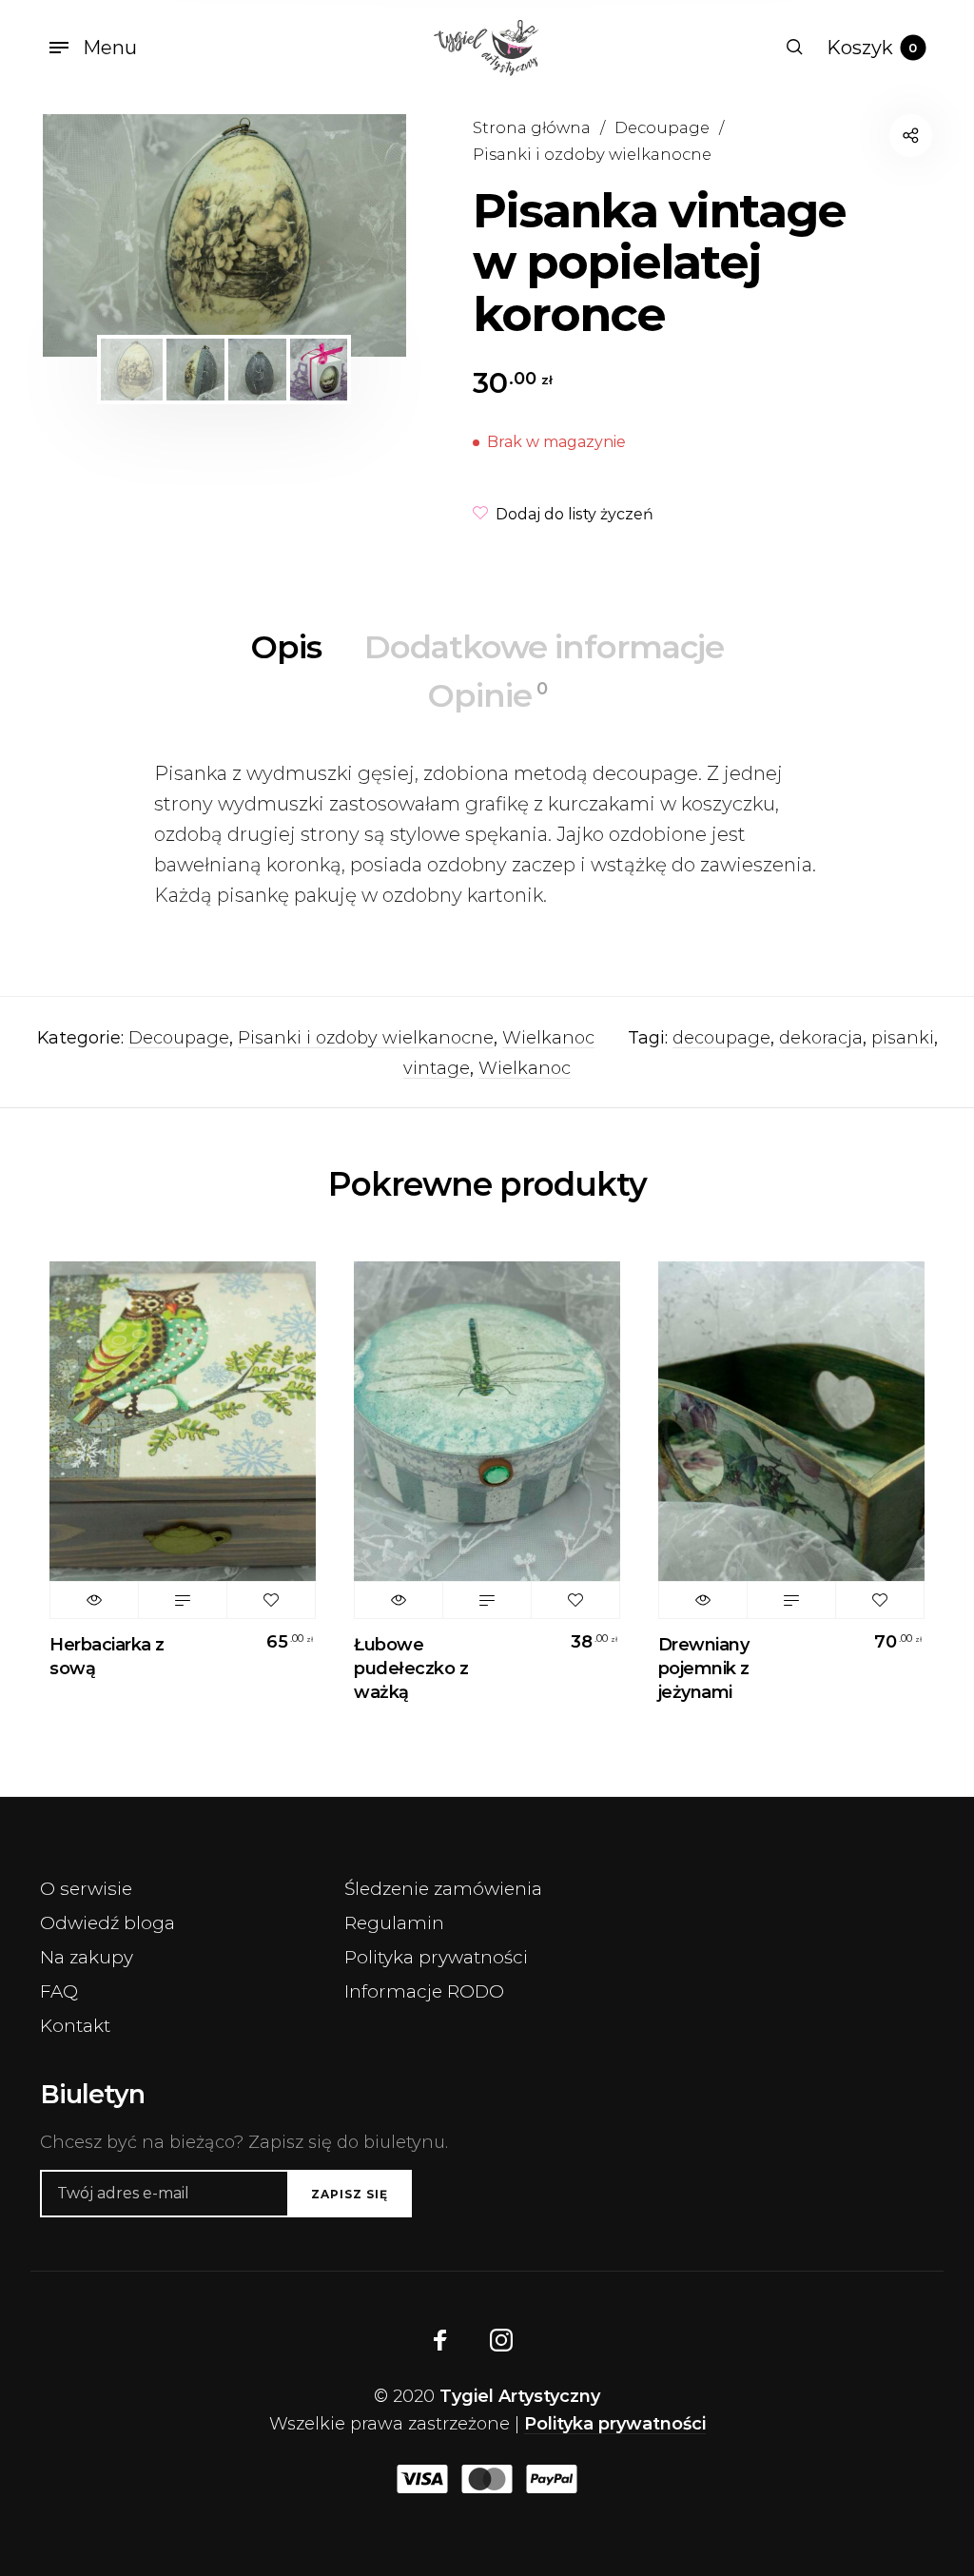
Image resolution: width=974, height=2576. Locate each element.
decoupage (721, 1038)
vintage (437, 1068)
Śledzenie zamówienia (443, 1889)
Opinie (487, 695)
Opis (286, 647)
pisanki (903, 1038)
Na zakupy (87, 1957)
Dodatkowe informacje (544, 647)
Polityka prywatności (436, 1957)
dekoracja (821, 1038)
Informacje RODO (424, 1991)
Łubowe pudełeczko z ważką (411, 1669)
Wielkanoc (548, 1038)
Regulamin (394, 1923)
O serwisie (86, 1889)
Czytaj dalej (183, 1600)
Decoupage (662, 127)
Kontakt (75, 2026)
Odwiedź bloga (107, 1923)
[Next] (359, 235)
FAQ (59, 1991)
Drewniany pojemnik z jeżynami (704, 1669)
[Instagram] (501, 2340)
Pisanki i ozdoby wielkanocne (592, 154)
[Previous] (90, 235)
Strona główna (532, 127)
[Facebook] (440, 2340)
